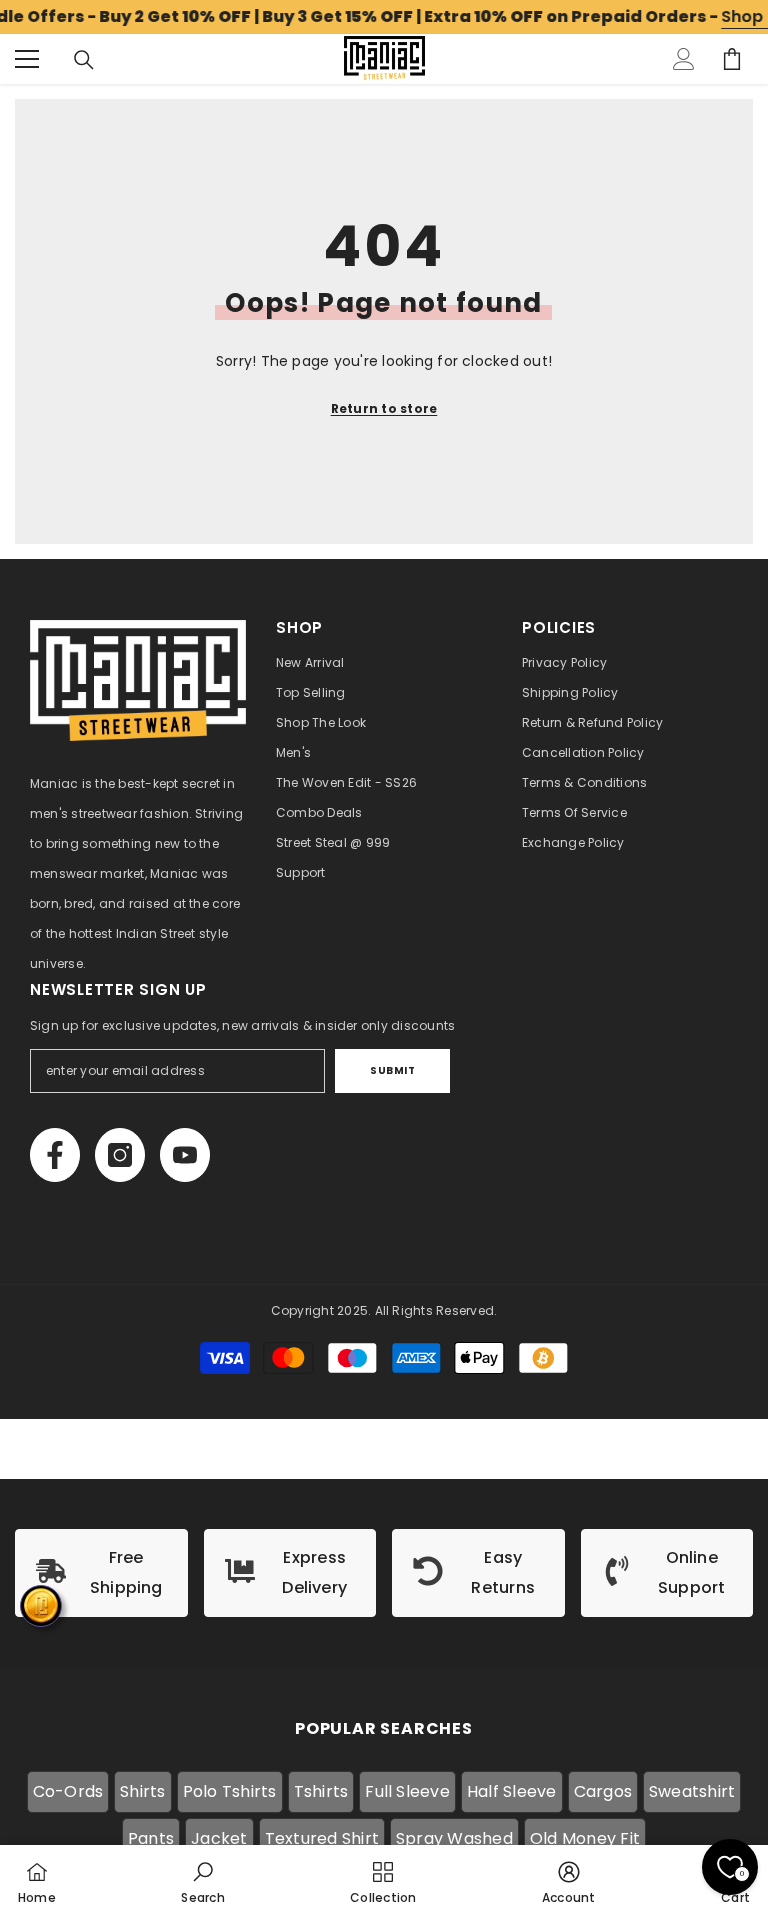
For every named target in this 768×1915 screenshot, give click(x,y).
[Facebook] (55, 1155)
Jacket (219, 1838)
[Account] (684, 59)
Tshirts (321, 1791)
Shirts (142, 1791)
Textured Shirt (322, 1838)
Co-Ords (68, 1791)
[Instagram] (120, 1155)
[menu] (27, 59)
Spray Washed (454, 1838)
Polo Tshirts (230, 1791)
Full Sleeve (407, 1791)
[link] (101, 1573)
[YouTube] (185, 1155)
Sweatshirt (692, 1791)
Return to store (384, 408)
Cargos (603, 1791)
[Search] (84, 60)
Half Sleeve (512, 1791)
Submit (392, 1070)
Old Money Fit (585, 1838)
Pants (151, 1838)
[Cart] (732, 59)
